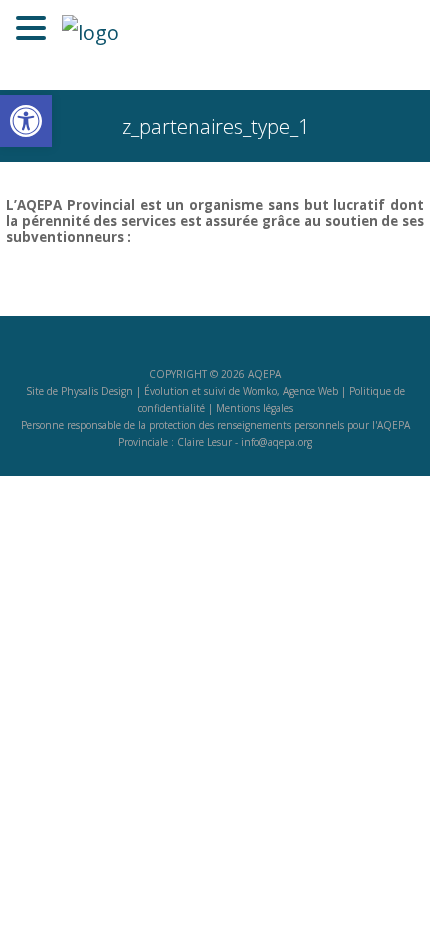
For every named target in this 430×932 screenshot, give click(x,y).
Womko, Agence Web (290, 391)
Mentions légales (254, 408)
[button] (26, 121)
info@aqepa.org (276, 442)
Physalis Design (97, 391)
